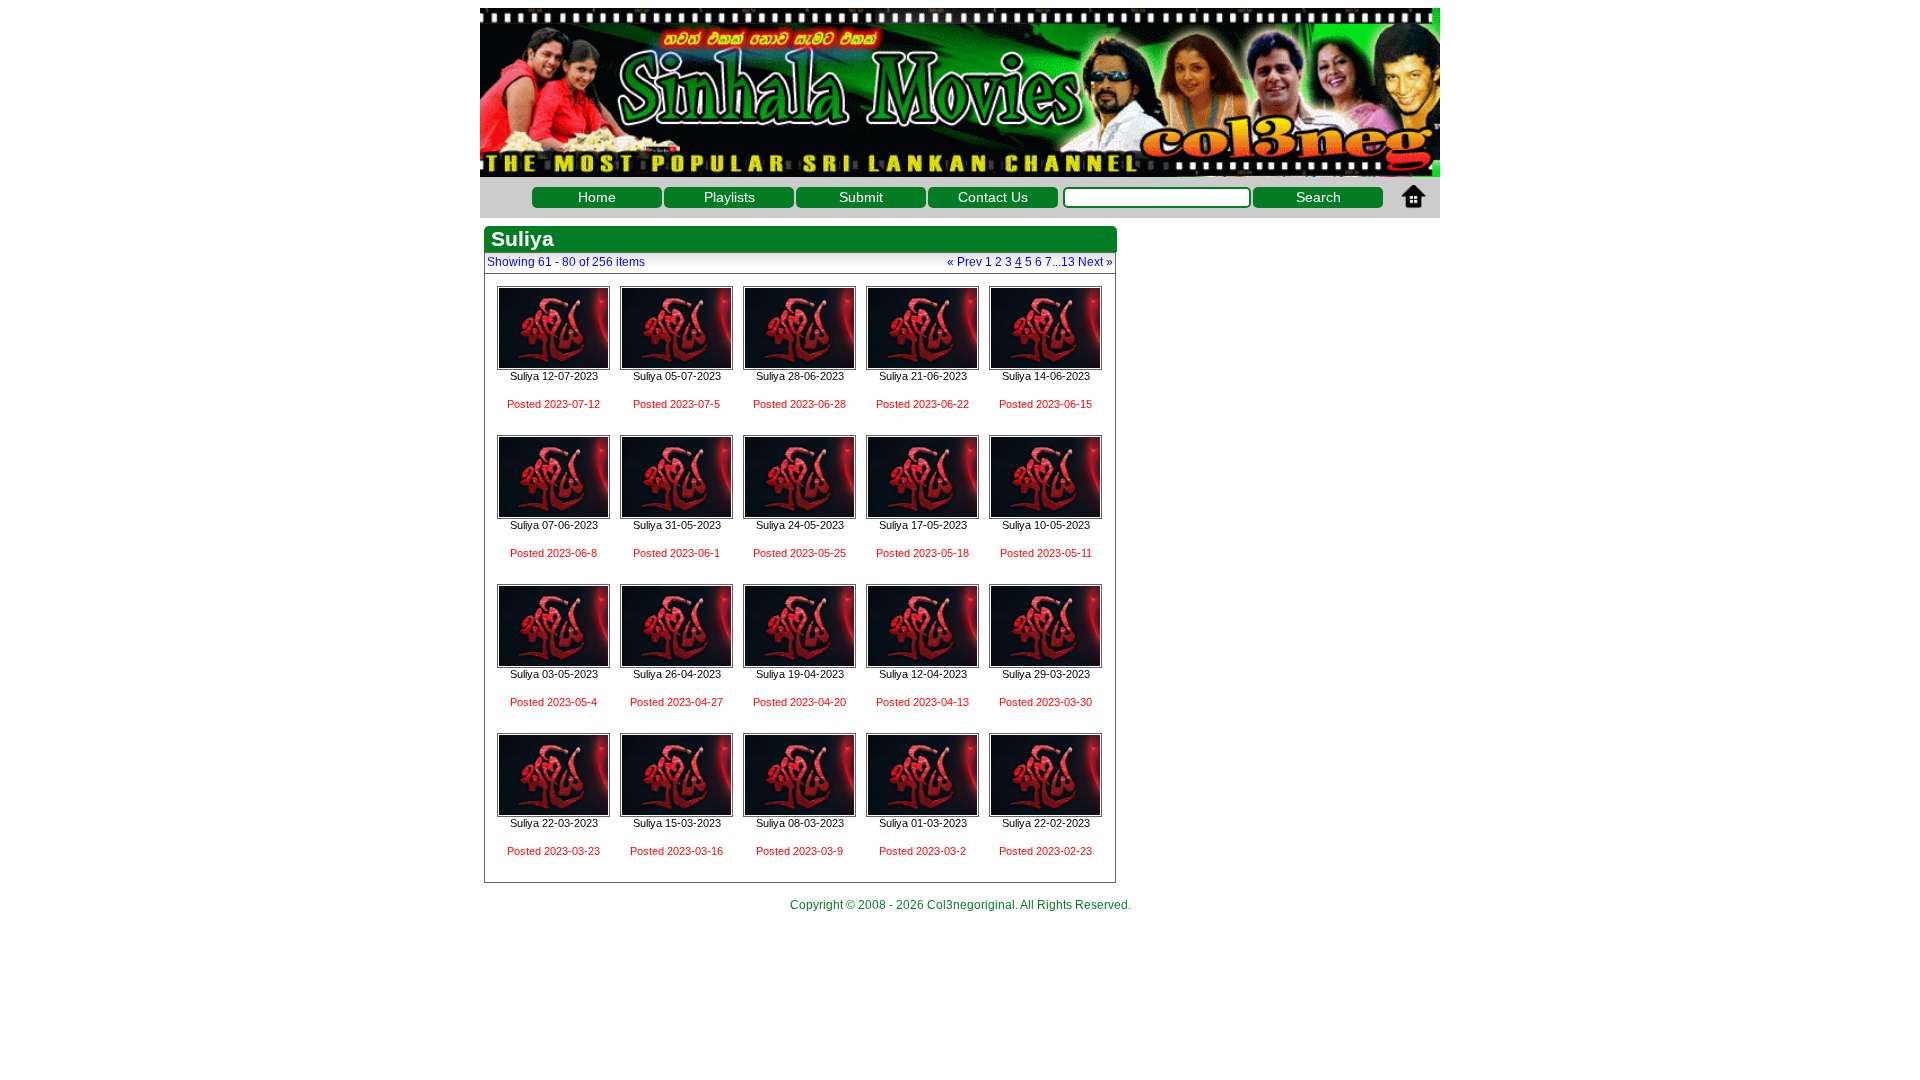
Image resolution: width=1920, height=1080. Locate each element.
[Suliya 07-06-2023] (553, 512)
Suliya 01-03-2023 (923, 823)
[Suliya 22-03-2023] (553, 810)
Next (1095, 262)
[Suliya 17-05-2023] (922, 512)
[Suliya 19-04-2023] (799, 661)
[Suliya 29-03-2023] (1045, 661)
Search (1318, 197)
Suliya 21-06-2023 (923, 376)
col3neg (960, 92)
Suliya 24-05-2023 (800, 525)
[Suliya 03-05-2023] (553, 661)
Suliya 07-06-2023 (554, 525)
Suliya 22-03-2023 (554, 823)
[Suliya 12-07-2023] (553, 363)
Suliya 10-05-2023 (1046, 525)
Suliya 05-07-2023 (677, 376)
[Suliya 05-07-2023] (676, 363)
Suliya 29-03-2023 (1046, 674)
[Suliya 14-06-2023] (1045, 363)
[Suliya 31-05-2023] (676, 512)
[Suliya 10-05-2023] (1045, 512)
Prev (964, 262)
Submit (861, 197)
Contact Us (993, 197)
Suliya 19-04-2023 (800, 674)
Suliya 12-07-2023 (554, 376)
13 (1068, 262)
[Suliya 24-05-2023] (799, 512)
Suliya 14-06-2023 (1046, 376)
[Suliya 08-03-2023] (799, 810)
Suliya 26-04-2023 (677, 674)
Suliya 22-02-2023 (1046, 823)
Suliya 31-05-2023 (677, 525)
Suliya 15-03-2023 (677, 823)
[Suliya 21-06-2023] (922, 363)
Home (597, 197)
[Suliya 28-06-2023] (799, 363)
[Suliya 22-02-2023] (1045, 810)
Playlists (729, 197)
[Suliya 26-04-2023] (676, 661)
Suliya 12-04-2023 (923, 674)
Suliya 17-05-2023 (923, 525)
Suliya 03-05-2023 (554, 674)
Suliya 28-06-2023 (800, 376)
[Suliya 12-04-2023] (922, 661)
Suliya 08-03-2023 (800, 823)
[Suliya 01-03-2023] (922, 810)
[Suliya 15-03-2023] (676, 810)
